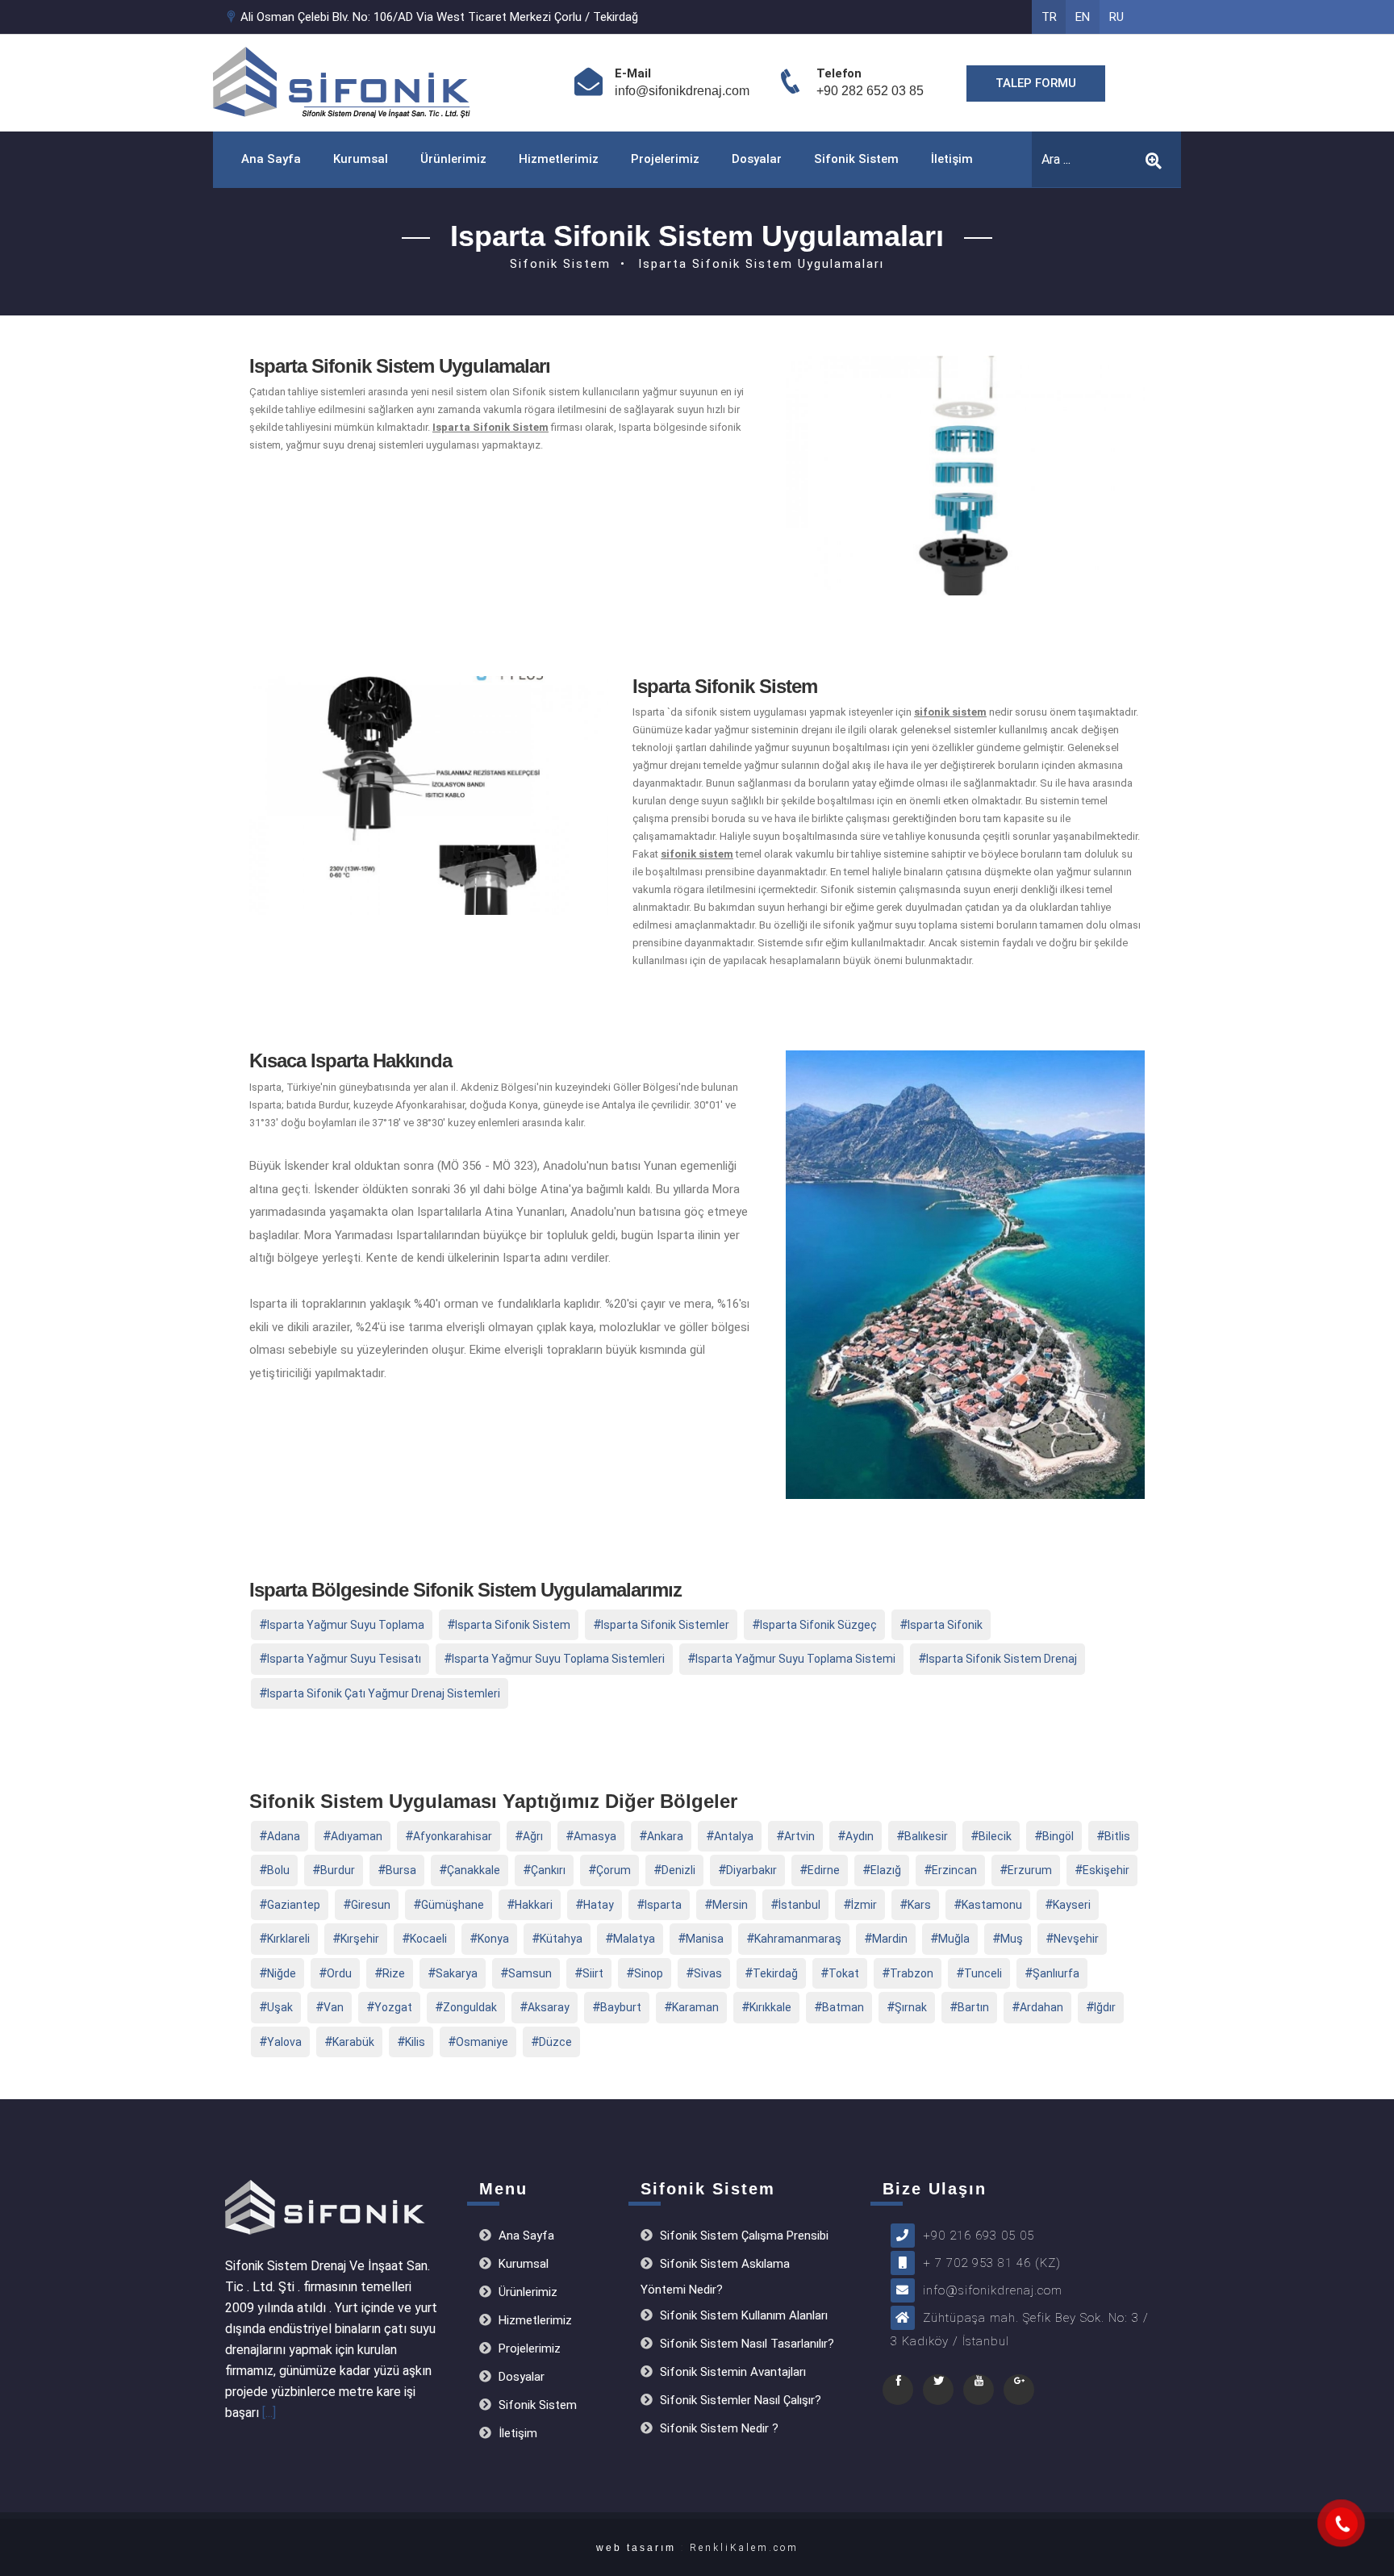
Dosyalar (757, 159)
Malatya (634, 1939)
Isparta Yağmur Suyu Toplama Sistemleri (558, 1659)
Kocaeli (428, 1939)
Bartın (973, 2007)
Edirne (824, 1870)
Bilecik (995, 1836)
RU (1116, 17)
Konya (493, 1939)
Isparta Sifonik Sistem (513, 1625)
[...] (269, 2413)
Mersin (730, 1905)
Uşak (280, 2007)
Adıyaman (357, 1836)
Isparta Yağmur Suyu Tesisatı (344, 1659)
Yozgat (393, 2007)
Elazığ (886, 1870)
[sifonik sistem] (1342, 2524)
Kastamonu (992, 1905)
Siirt (593, 1973)
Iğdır (1105, 2007)
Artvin (799, 1836)
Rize (394, 1973)
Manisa (705, 1939)
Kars (919, 1905)
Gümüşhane (453, 1905)
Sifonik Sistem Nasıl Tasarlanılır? (745, 2344)
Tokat (844, 1973)
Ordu (339, 1973)
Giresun (371, 1905)
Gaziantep (294, 1905)
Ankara (665, 1836)
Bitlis (1117, 1836)
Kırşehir (360, 1939)
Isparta (663, 1905)
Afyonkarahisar (453, 1836)
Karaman (695, 2007)
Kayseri (1072, 1905)
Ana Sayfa (271, 159)
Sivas (708, 1973)
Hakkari (534, 1905)
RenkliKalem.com (744, 2548)
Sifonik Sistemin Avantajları (731, 2372)
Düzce (555, 2042)
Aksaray (549, 2007)
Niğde (282, 1973)
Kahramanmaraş (798, 1939)
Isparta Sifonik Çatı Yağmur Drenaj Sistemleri (384, 1693)
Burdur (338, 1870)
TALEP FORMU (1036, 83)
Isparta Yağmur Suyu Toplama (346, 1625)
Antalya (734, 1836)
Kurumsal (361, 159)
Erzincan (954, 1870)
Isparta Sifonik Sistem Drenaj (1002, 1659)
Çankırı (548, 1870)
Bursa (401, 1870)
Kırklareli (288, 1939)
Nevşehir (1076, 1939)
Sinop (649, 1973)
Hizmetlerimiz (559, 159)
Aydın (860, 1836)
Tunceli (983, 1973)
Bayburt (621, 2007)
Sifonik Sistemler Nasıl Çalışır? (739, 2400)
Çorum (614, 1870)
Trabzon (912, 1973)
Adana (284, 1836)
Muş (1012, 1939)
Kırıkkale (770, 2007)
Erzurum (1030, 1870)
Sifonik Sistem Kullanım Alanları (742, 2315)
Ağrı (533, 1836)
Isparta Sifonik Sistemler (665, 1625)
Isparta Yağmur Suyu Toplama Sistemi (795, 1659)
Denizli (678, 1870)
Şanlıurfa (1056, 1973)
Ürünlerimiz (453, 159)
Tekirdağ (775, 1973)
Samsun (530, 1973)
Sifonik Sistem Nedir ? (718, 2428)
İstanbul (799, 1905)
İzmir (864, 1905)
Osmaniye (482, 2042)
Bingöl (1058, 1836)
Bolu (278, 1870)
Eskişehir (1106, 1870)
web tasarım (636, 2548)
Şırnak (911, 2007)
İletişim (952, 159)
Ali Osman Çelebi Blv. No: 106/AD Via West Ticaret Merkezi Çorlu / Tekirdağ (438, 17)
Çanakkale (474, 1870)
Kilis (415, 2042)
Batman (843, 2007)
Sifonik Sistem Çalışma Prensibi (743, 2236)
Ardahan (1041, 2007)
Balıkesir (926, 1836)
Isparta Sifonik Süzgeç (818, 1625)
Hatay (599, 1905)
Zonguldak (470, 2007)
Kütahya (561, 1939)
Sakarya (457, 1973)
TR (1049, 17)
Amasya (595, 1836)
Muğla (954, 1939)
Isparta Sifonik (945, 1625)
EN (1083, 17)
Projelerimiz (665, 159)
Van (334, 2007)
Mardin (890, 1939)
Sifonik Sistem (856, 159)
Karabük (353, 2042)
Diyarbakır (751, 1870)
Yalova (284, 2042)
